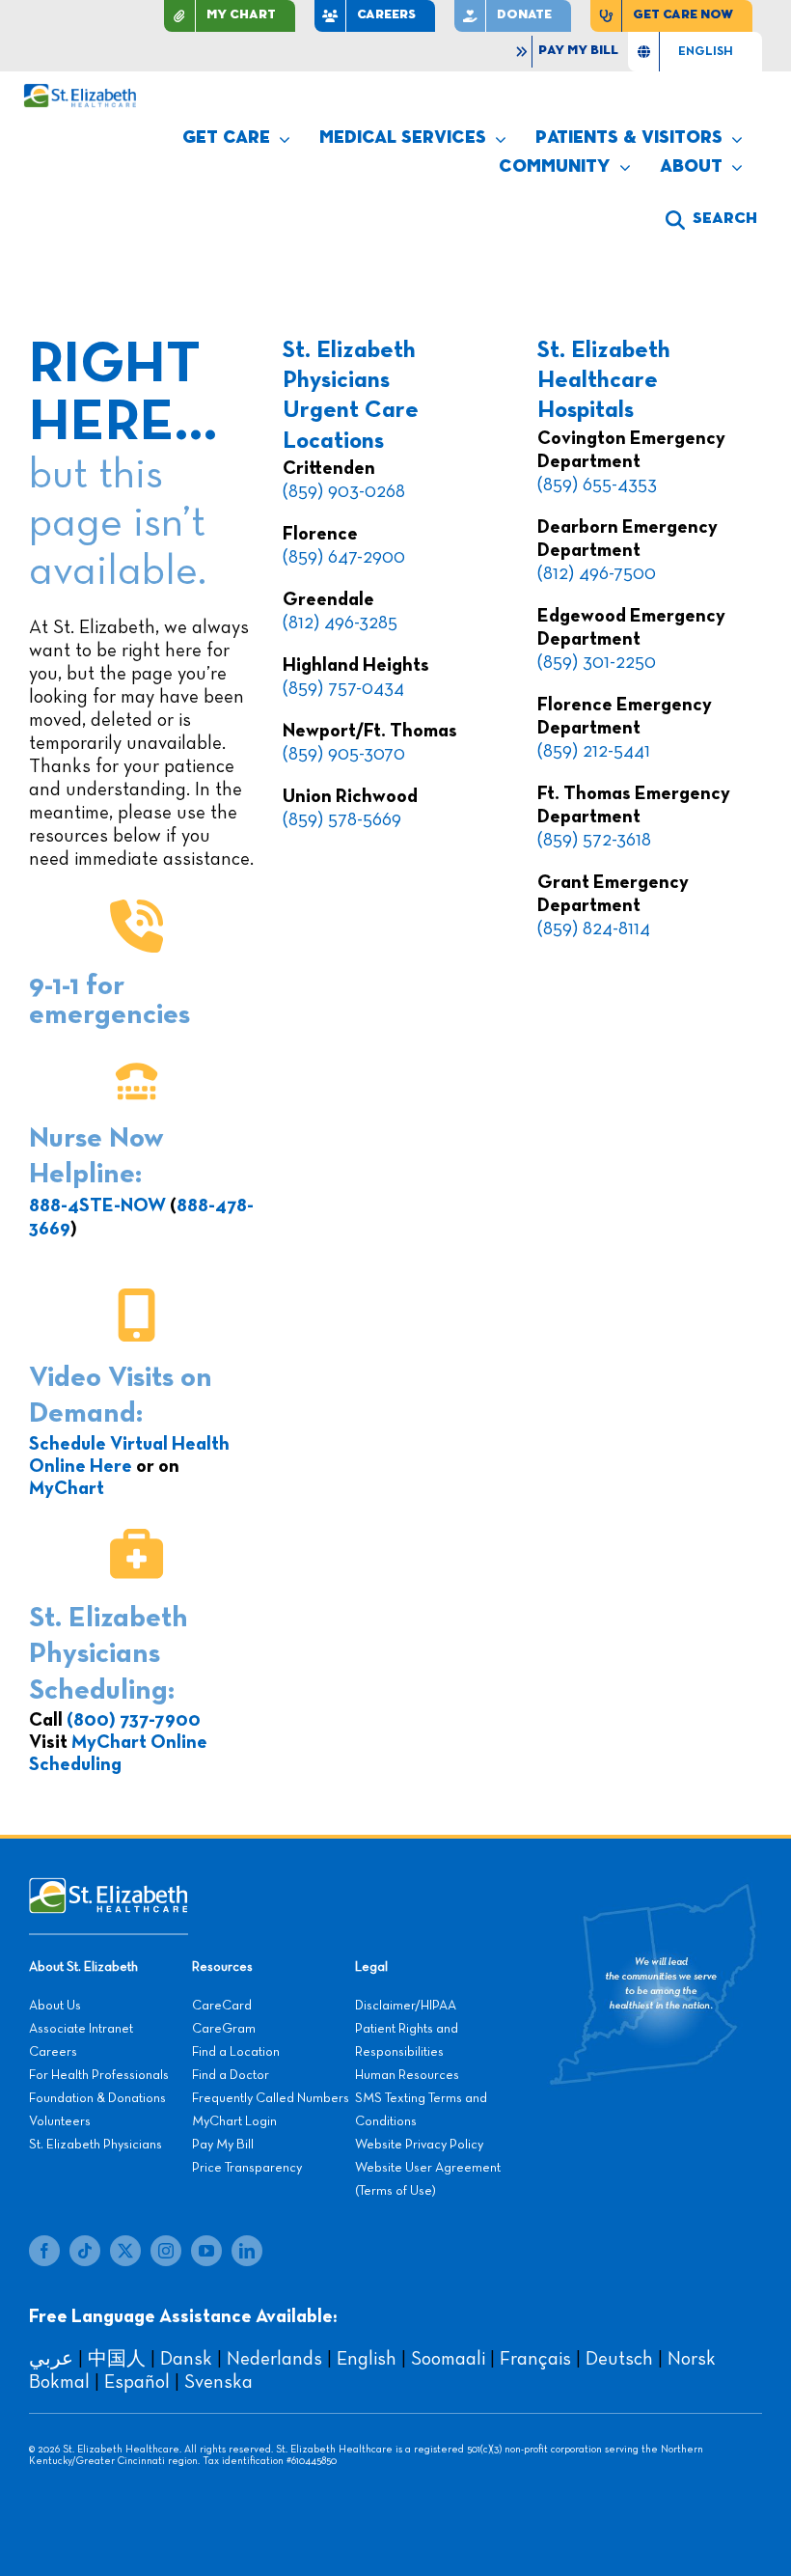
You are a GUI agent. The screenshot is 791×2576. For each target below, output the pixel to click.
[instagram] (166, 2251)
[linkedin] (247, 2251)
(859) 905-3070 (344, 754)
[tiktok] (85, 2251)
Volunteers (60, 2121)
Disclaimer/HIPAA (406, 2006)
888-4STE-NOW (97, 1205)
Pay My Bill (223, 2145)
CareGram (224, 2029)
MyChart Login (234, 2121)
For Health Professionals (99, 2075)
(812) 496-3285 (340, 623)
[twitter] (125, 2251)
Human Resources (407, 2075)
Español (137, 2382)
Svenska (218, 2382)
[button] (711, 220)
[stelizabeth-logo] (80, 93)
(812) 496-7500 (597, 573)
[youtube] (206, 2251)
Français (535, 2359)
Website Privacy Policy (419, 2145)
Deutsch (619, 2359)
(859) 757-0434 (343, 688)
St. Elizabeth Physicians (95, 2145)
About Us (55, 2006)
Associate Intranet (81, 2029)
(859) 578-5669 (342, 819)
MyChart (67, 1488)
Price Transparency (247, 2168)
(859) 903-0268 (344, 491)
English (367, 2359)
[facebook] (44, 2251)
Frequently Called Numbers (271, 2098)
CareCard (222, 2006)
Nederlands (274, 2359)
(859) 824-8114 (594, 928)
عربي (51, 2359)
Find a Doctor (231, 2075)
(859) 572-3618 (594, 840)
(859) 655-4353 (597, 485)
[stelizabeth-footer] (109, 1887)
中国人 (117, 2359)
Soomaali (448, 2359)
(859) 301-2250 (597, 662)
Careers (53, 2052)
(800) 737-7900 (134, 1720)
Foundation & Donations (97, 2098)
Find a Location (236, 2052)
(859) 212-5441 (594, 751)
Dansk (186, 2359)
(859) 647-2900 (344, 557)
